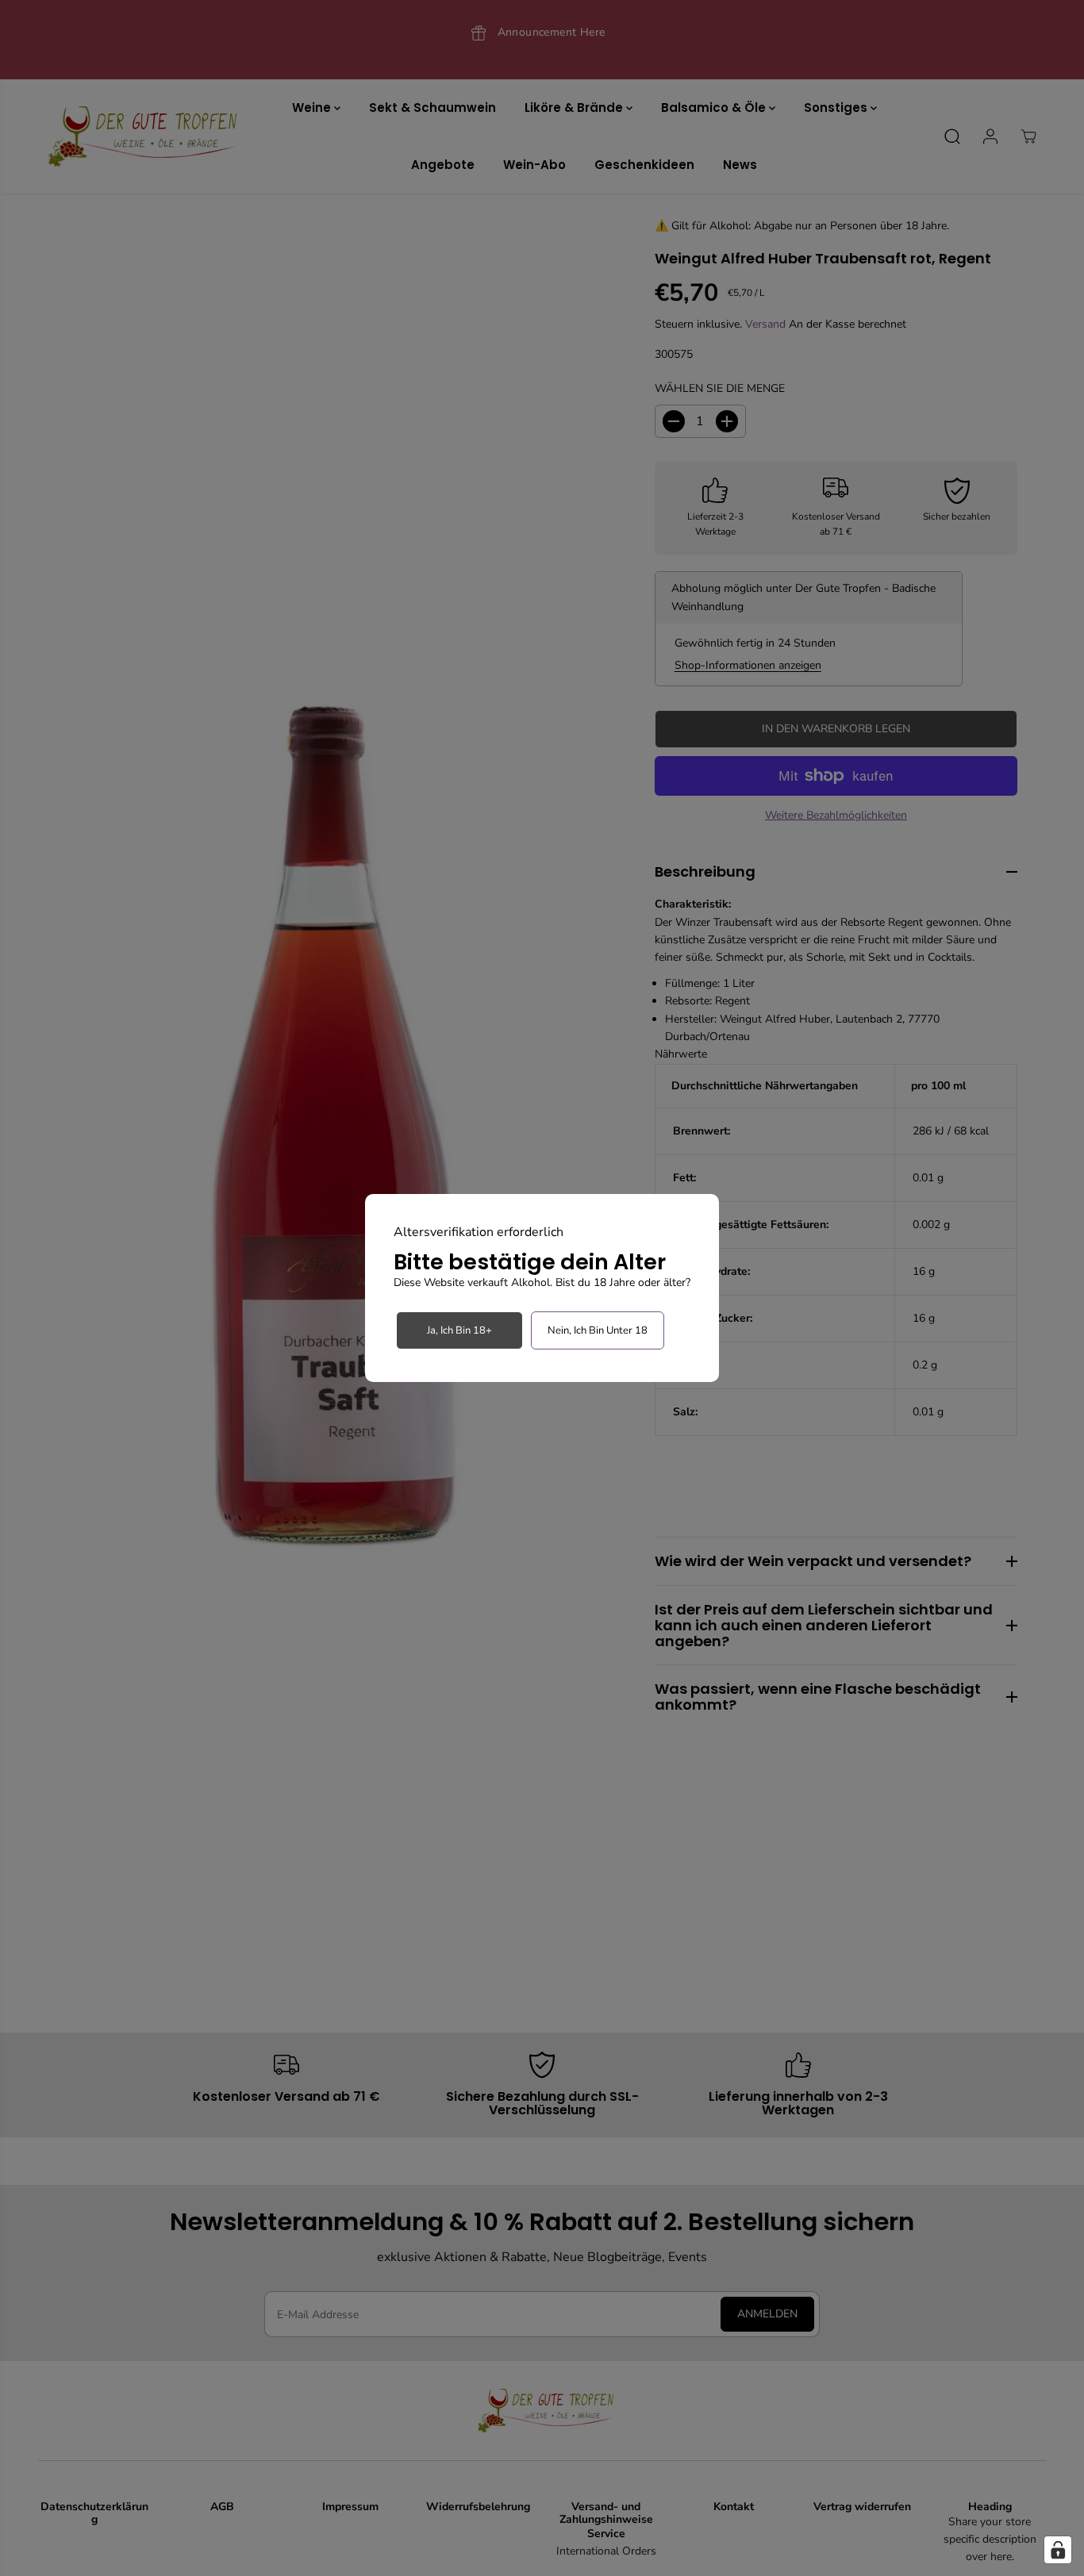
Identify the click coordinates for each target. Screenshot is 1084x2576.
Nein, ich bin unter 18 (598, 1330)
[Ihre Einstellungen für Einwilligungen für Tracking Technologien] (1058, 2550)
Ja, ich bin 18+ (459, 1330)
